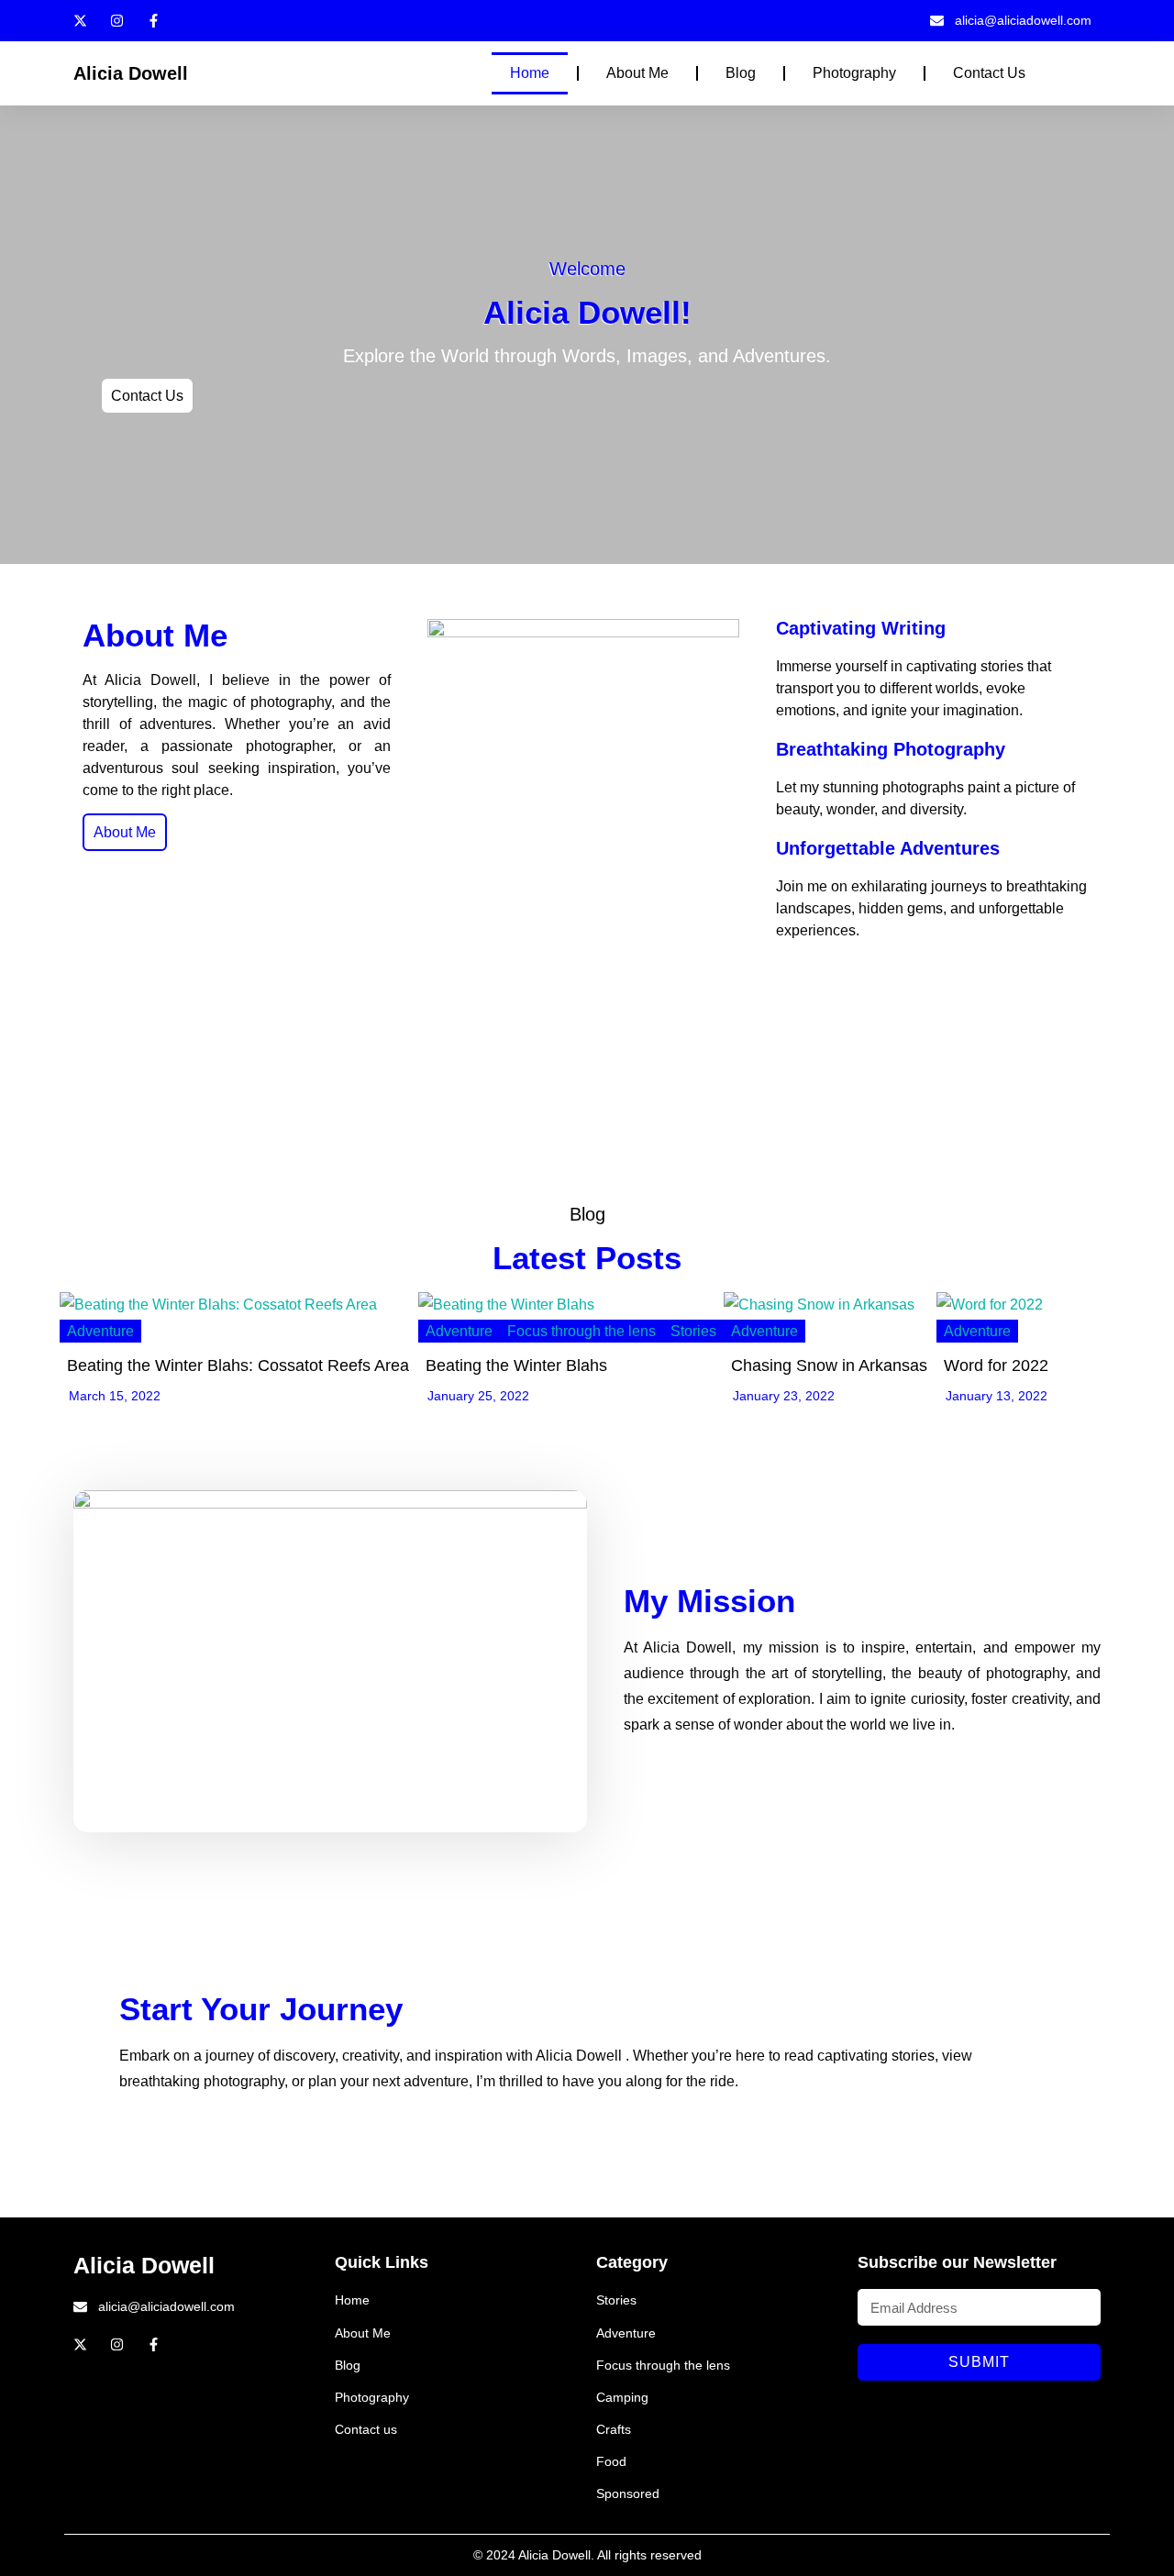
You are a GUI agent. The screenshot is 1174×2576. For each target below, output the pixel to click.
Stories (693, 1331)
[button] (1067, 73)
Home (530, 73)
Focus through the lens (581, 1331)
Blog (741, 73)
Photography (854, 73)
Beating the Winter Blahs (516, 1365)
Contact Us (989, 73)
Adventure (100, 1331)
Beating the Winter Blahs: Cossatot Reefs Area (238, 1365)
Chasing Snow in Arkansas (829, 1365)
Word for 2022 (996, 1365)
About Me (637, 73)
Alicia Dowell (131, 73)
